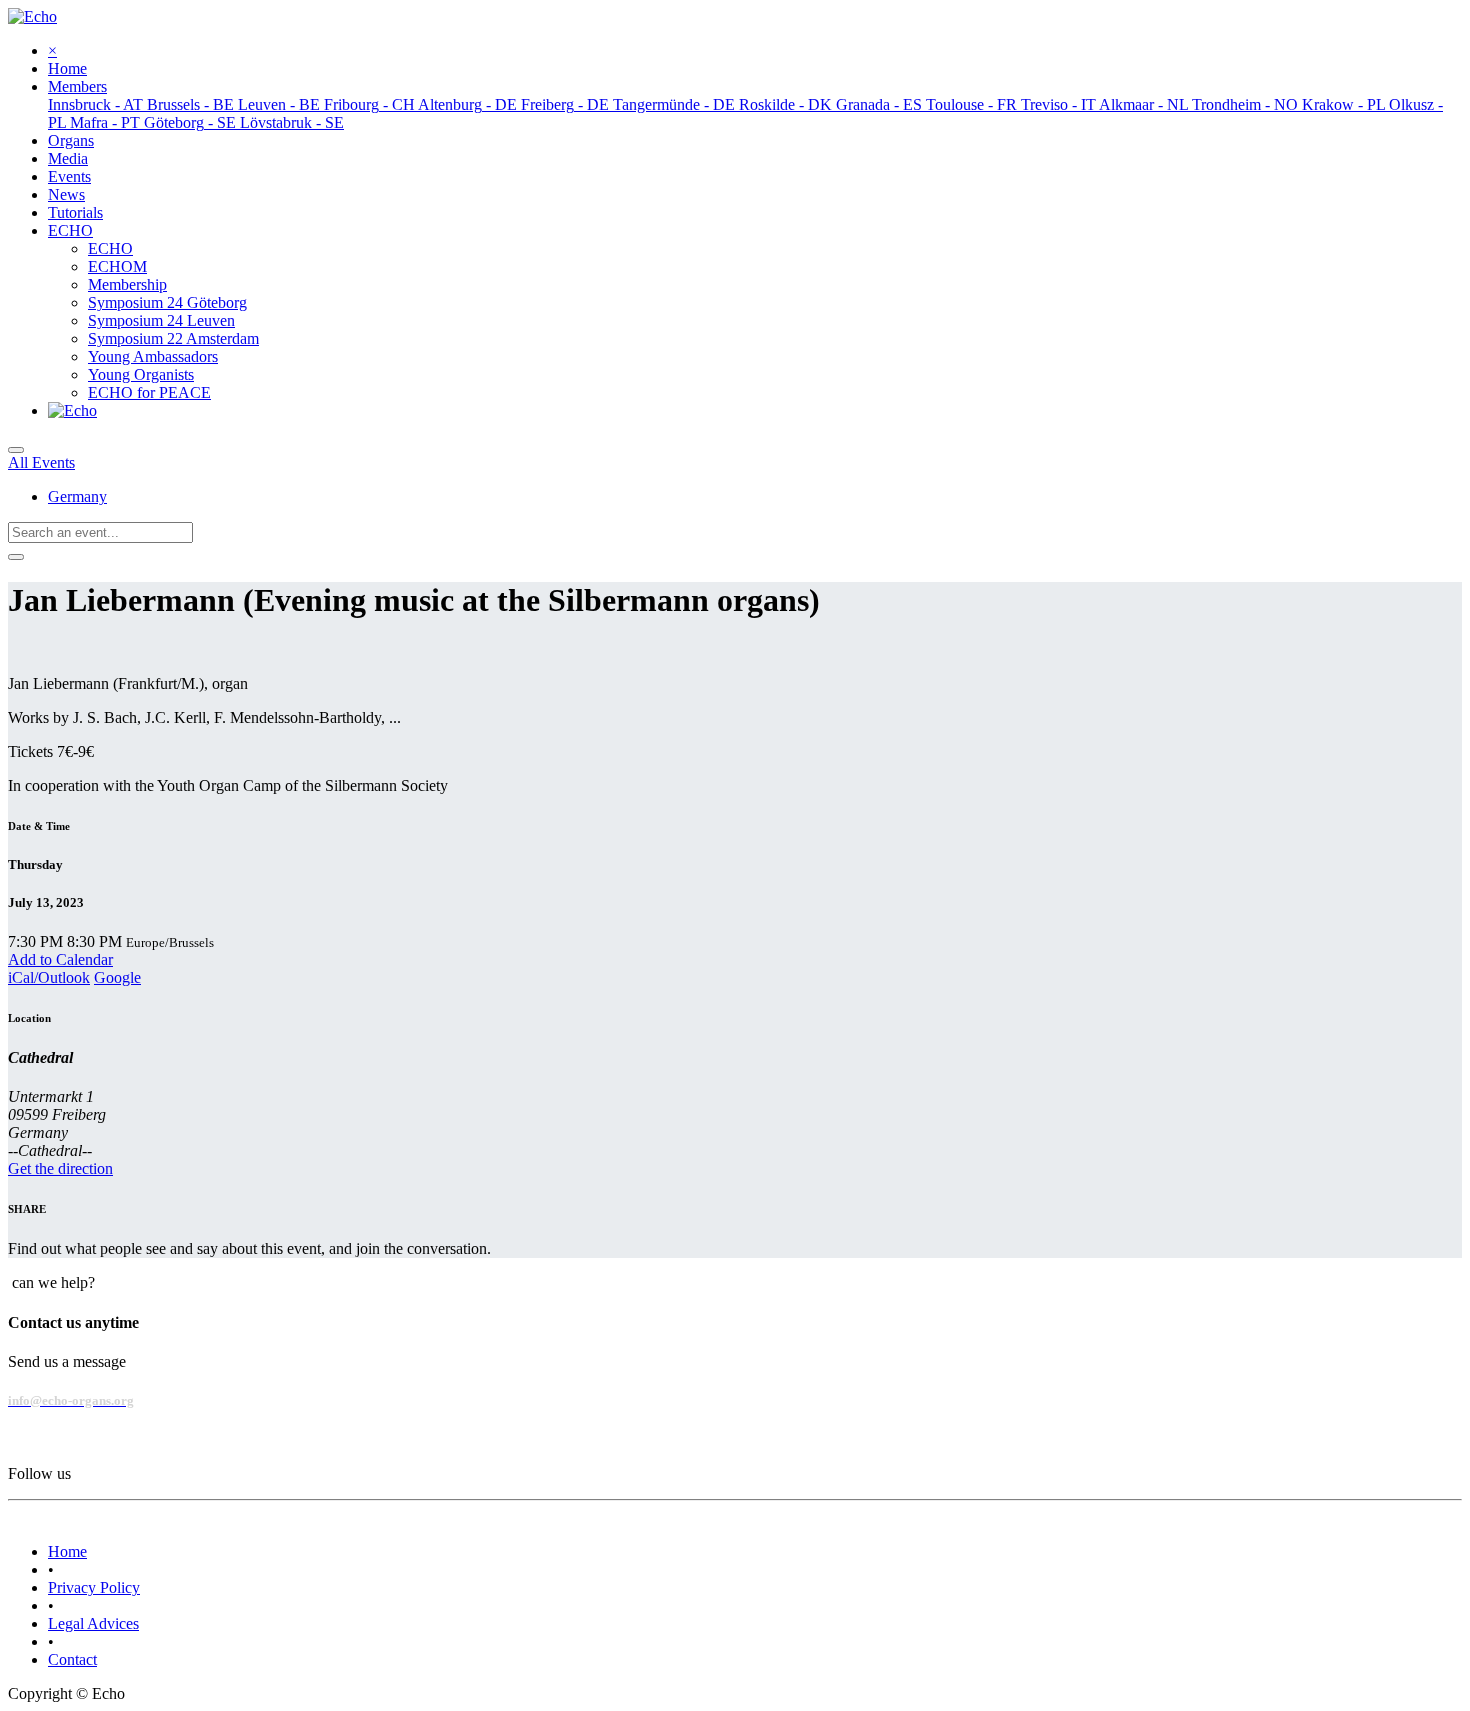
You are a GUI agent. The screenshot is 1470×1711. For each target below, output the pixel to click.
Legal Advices (93, 1623)
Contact (72, 1659)
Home (67, 1551)
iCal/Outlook (49, 977)
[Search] (16, 557)
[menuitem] (67, 68)
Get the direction (60, 1168)
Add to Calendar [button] (60, 959)
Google (117, 977)
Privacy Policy (94, 1587)
